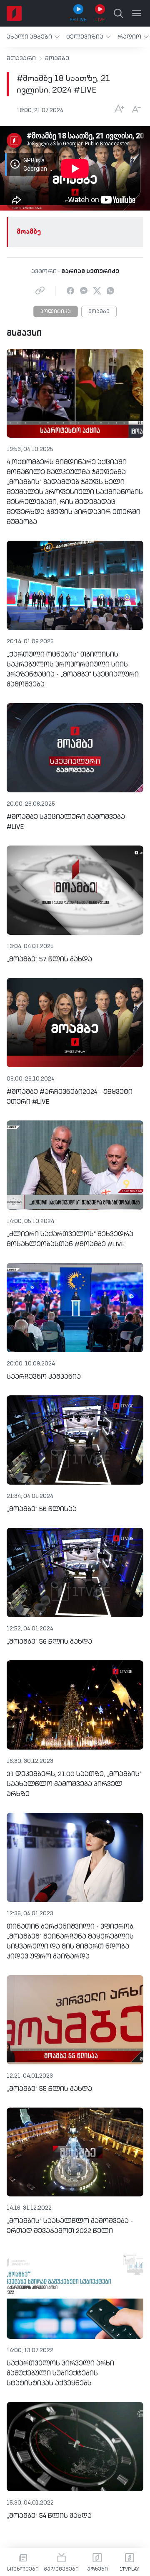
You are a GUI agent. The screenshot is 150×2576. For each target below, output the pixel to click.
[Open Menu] (137, 13)
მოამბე (57, 59)
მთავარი (21, 59)
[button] (33, 37)
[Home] (14, 13)
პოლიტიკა (56, 312)
